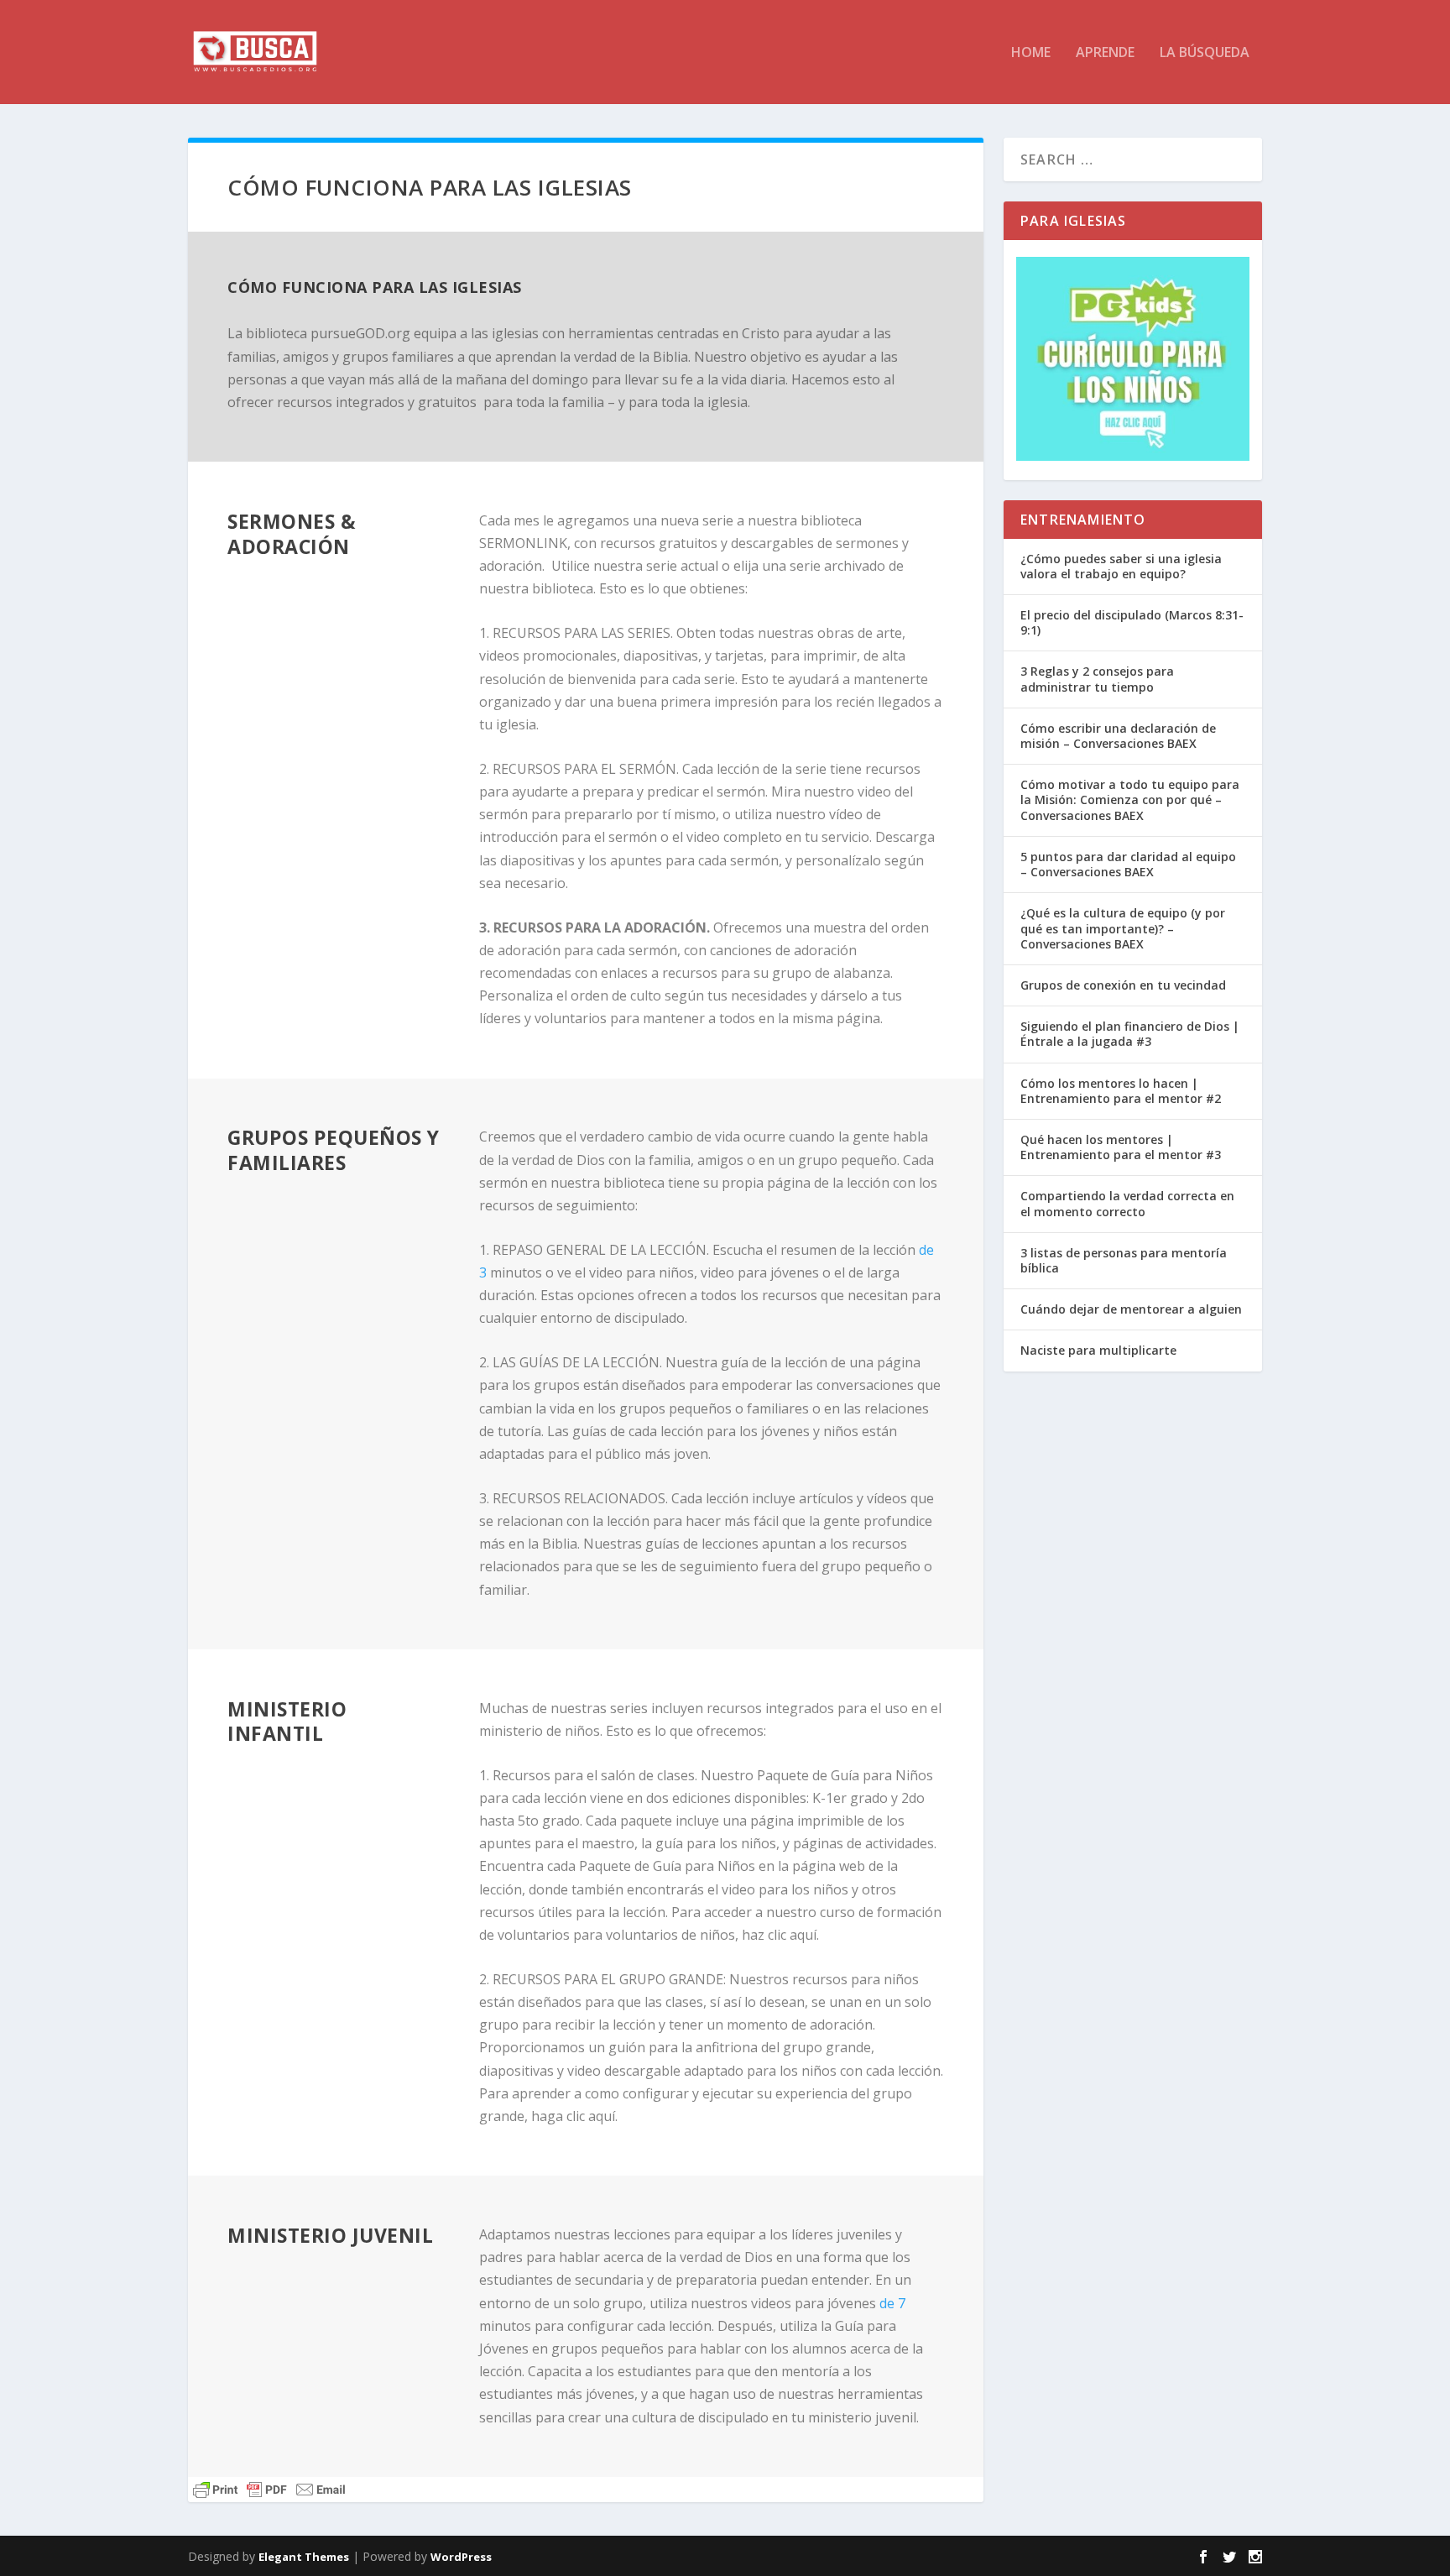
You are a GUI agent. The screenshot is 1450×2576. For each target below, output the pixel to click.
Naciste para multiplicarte (1098, 1350)
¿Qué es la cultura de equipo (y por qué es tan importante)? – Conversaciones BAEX (1123, 928)
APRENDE (1105, 53)
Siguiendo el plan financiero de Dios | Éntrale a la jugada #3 (1130, 1034)
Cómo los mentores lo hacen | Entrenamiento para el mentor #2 (1121, 1091)
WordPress (461, 2557)
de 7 (892, 2303)
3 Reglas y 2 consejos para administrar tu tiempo (1097, 679)
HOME (1031, 53)
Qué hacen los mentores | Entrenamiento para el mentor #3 (1121, 1147)
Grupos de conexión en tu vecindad (1123, 985)
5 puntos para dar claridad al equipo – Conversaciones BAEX (1128, 864)
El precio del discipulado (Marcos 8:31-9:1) (1132, 622)
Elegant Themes (304, 2557)
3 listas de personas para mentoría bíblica (1124, 1260)
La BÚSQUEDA (1205, 53)
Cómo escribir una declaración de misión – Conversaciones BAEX (1118, 736)
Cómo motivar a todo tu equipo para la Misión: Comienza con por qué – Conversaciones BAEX (1130, 799)
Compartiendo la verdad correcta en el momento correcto (1127, 1203)
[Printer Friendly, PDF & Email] (269, 2490)
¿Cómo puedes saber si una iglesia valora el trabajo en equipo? (1121, 566)
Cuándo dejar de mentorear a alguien (1131, 1309)
